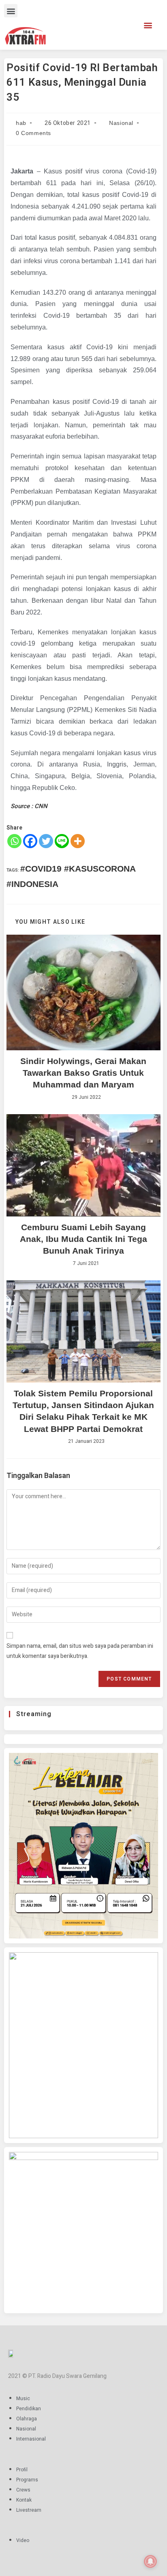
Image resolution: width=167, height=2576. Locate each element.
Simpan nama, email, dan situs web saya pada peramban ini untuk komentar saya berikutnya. (80, 1651)
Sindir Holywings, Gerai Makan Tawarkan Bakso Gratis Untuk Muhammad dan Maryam (83, 1073)
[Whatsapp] (14, 841)
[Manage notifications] (150, 2561)
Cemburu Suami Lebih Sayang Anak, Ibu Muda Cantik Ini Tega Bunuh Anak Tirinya (83, 1239)
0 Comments (33, 133)
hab (21, 123)
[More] (78, 841)
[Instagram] (101, 23)
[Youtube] (125, 23)
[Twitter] (113, 23)
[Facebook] (89, 23)
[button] (11, 11)
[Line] (62, 841)
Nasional (121, 123)
